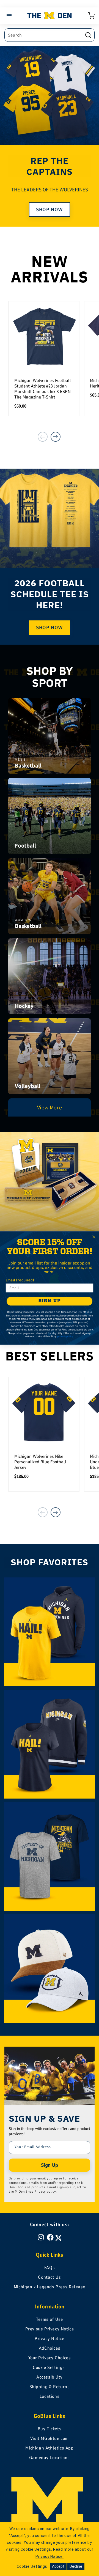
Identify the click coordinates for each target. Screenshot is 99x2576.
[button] (91, 16)
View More (50, 1107)
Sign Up (50, 2165)
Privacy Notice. (50, 2556)
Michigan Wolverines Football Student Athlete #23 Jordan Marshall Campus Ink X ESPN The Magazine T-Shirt (43, 389)
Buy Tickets (50, 2429)
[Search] (88, 35)
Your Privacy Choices (50, 2358)
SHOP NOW (50, 210)
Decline (76, 2566)
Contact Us (49, 2277)
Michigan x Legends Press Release (50, 2287)
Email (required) (20, 1280)
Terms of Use (50, 2319)
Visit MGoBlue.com (50, 2438)
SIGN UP (50, 1301)
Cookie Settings (49, 2368)
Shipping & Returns (50, 2387)
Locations (50, 2396)
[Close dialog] (94, 1237)
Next (56, 437)
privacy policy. (65, 1337)
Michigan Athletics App (49, 2448)
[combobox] (50, 35)
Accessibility (50, 2377)
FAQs (50, 2268)
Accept (58, 2566)
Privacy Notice (49, 2339)
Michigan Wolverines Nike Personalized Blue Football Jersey (40, 1462)
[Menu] (10, 16)
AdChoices (50, 2348)
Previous (43, 437)
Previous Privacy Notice (50, 2329)
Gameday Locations (50, 2458)
